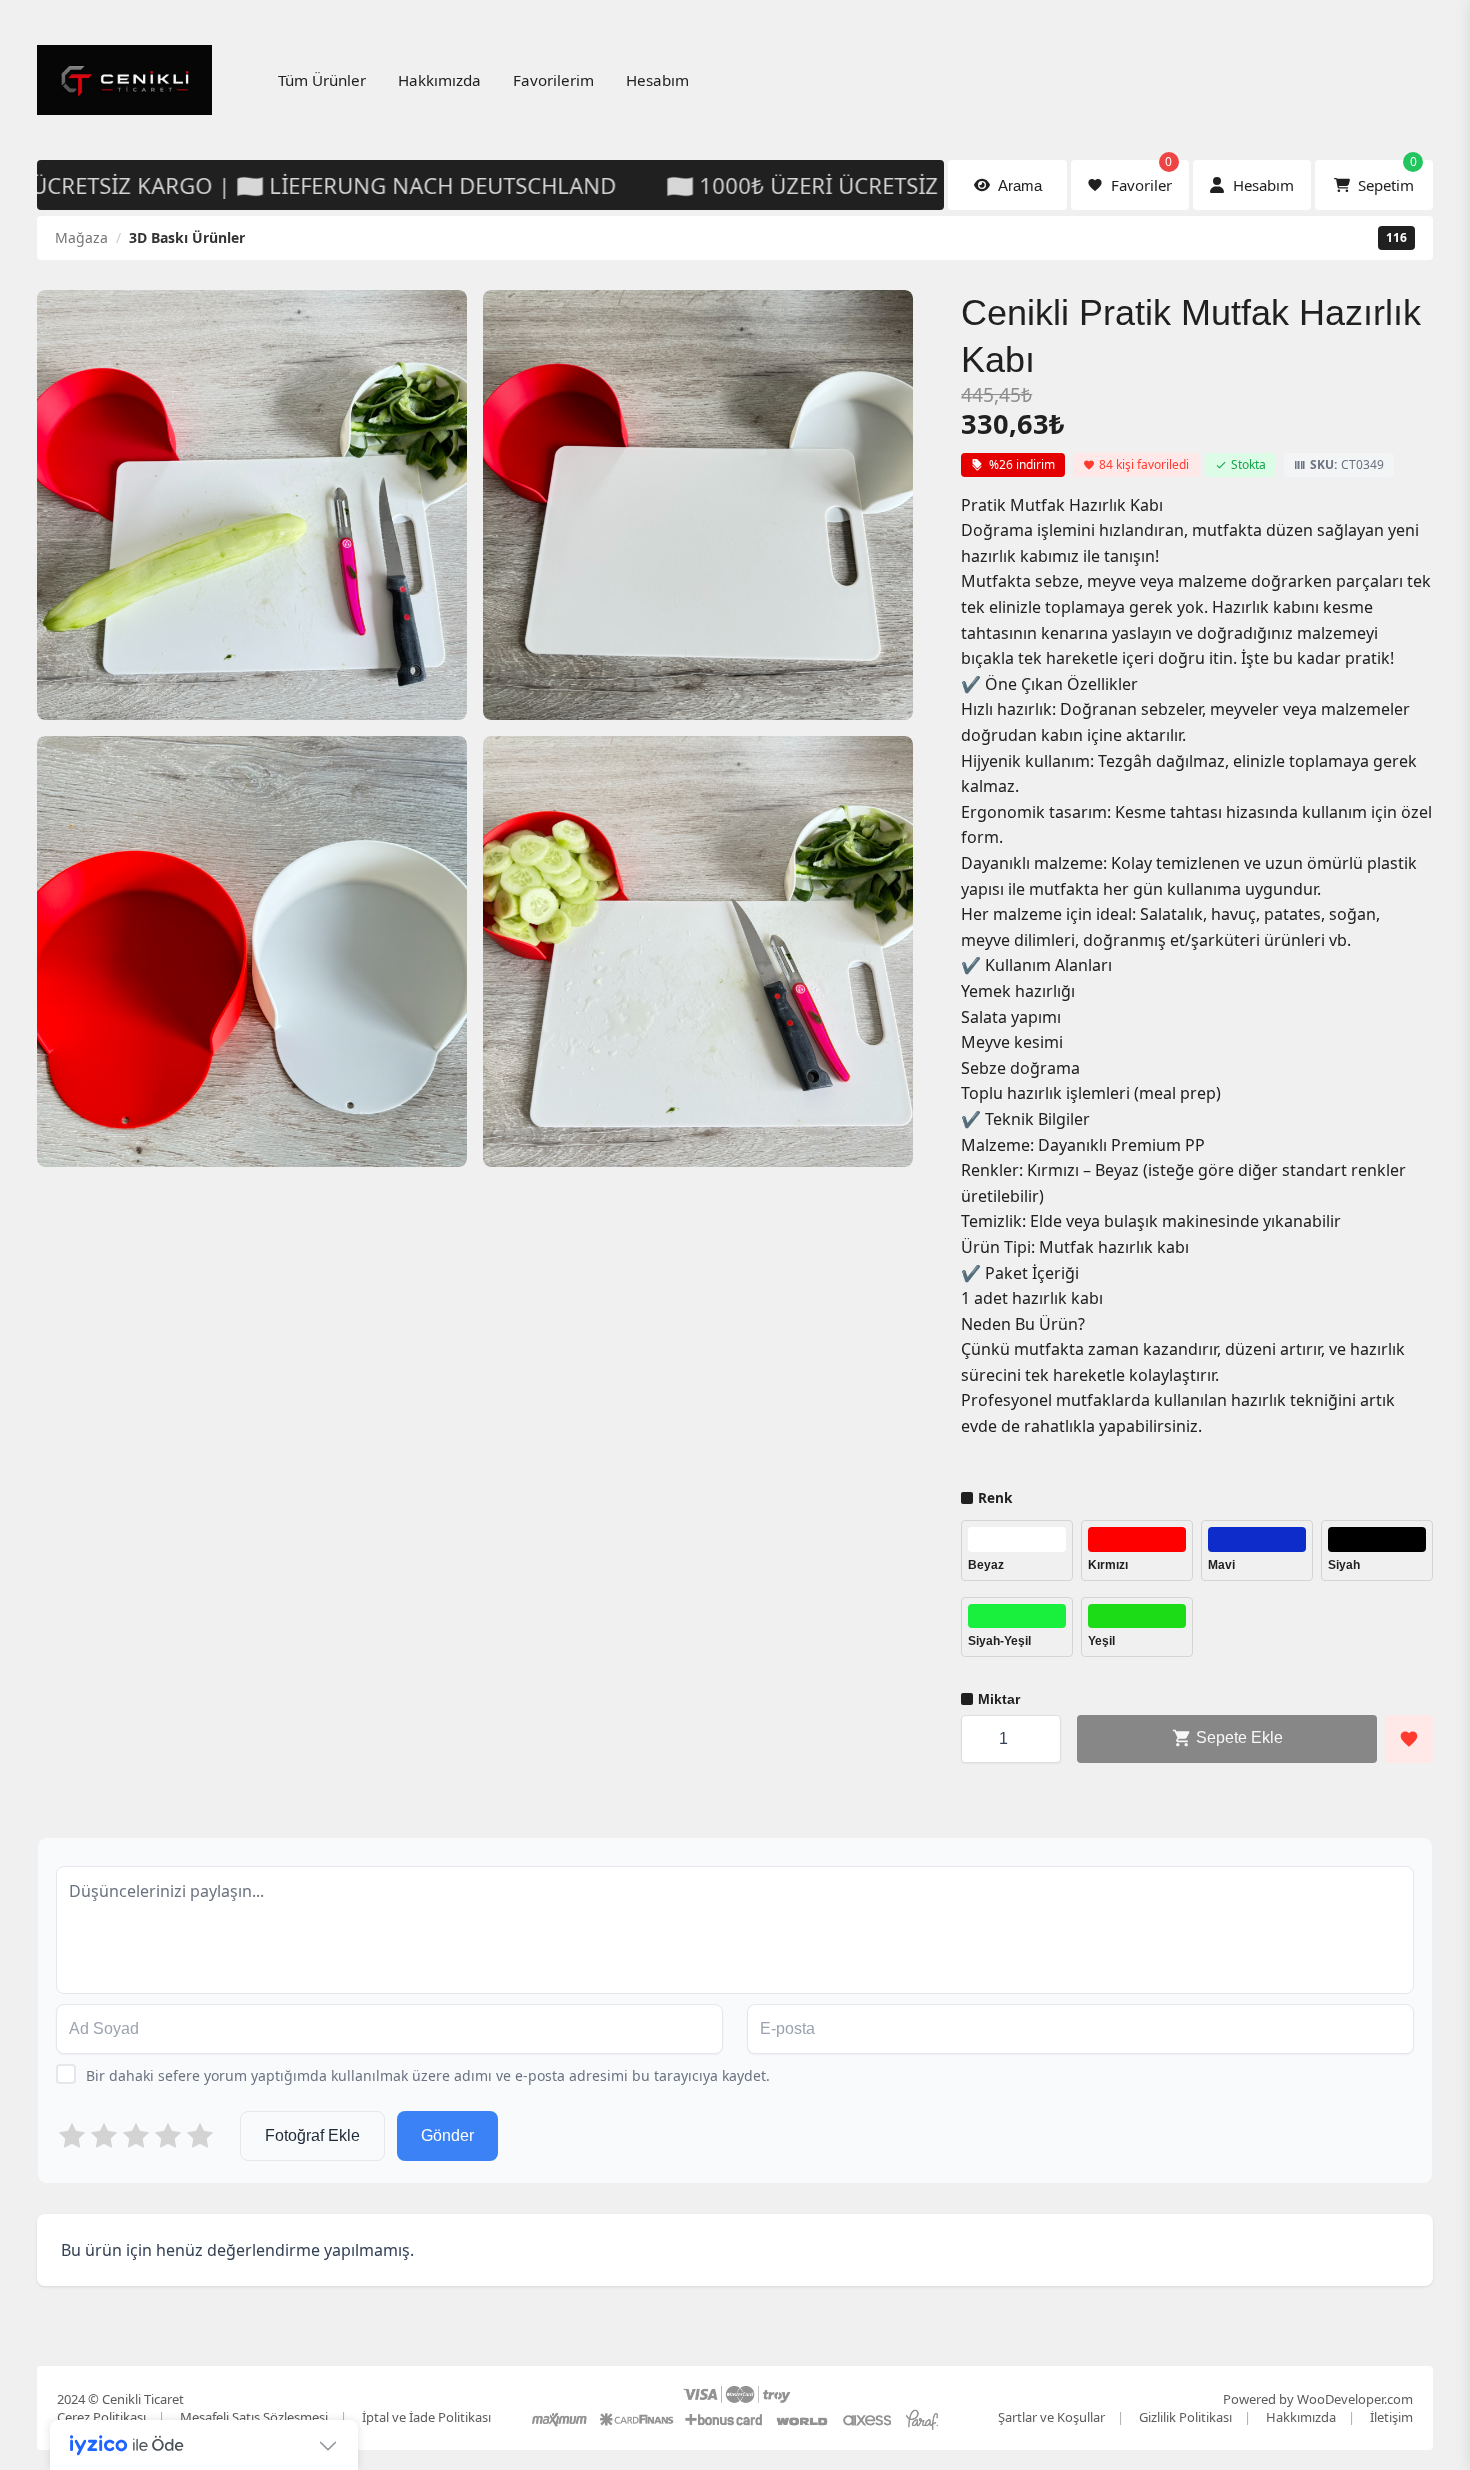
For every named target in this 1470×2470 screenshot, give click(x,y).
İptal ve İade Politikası (426, 2417)
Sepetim (1387, 177)
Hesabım (657, 80)
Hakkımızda (439, 80)
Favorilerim (553, 80)
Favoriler (1141, 177)
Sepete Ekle (1237, 1737)
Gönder (447, 2135)
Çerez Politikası (101, 2417)
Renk (995, 1497)
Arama (1020, 185)
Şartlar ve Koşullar (1051, 2417)
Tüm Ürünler (322, 80)
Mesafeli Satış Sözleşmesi (254, 2417)
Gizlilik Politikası (1185, 2417)
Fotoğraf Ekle (312, 2135)
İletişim (1391, 2417)
